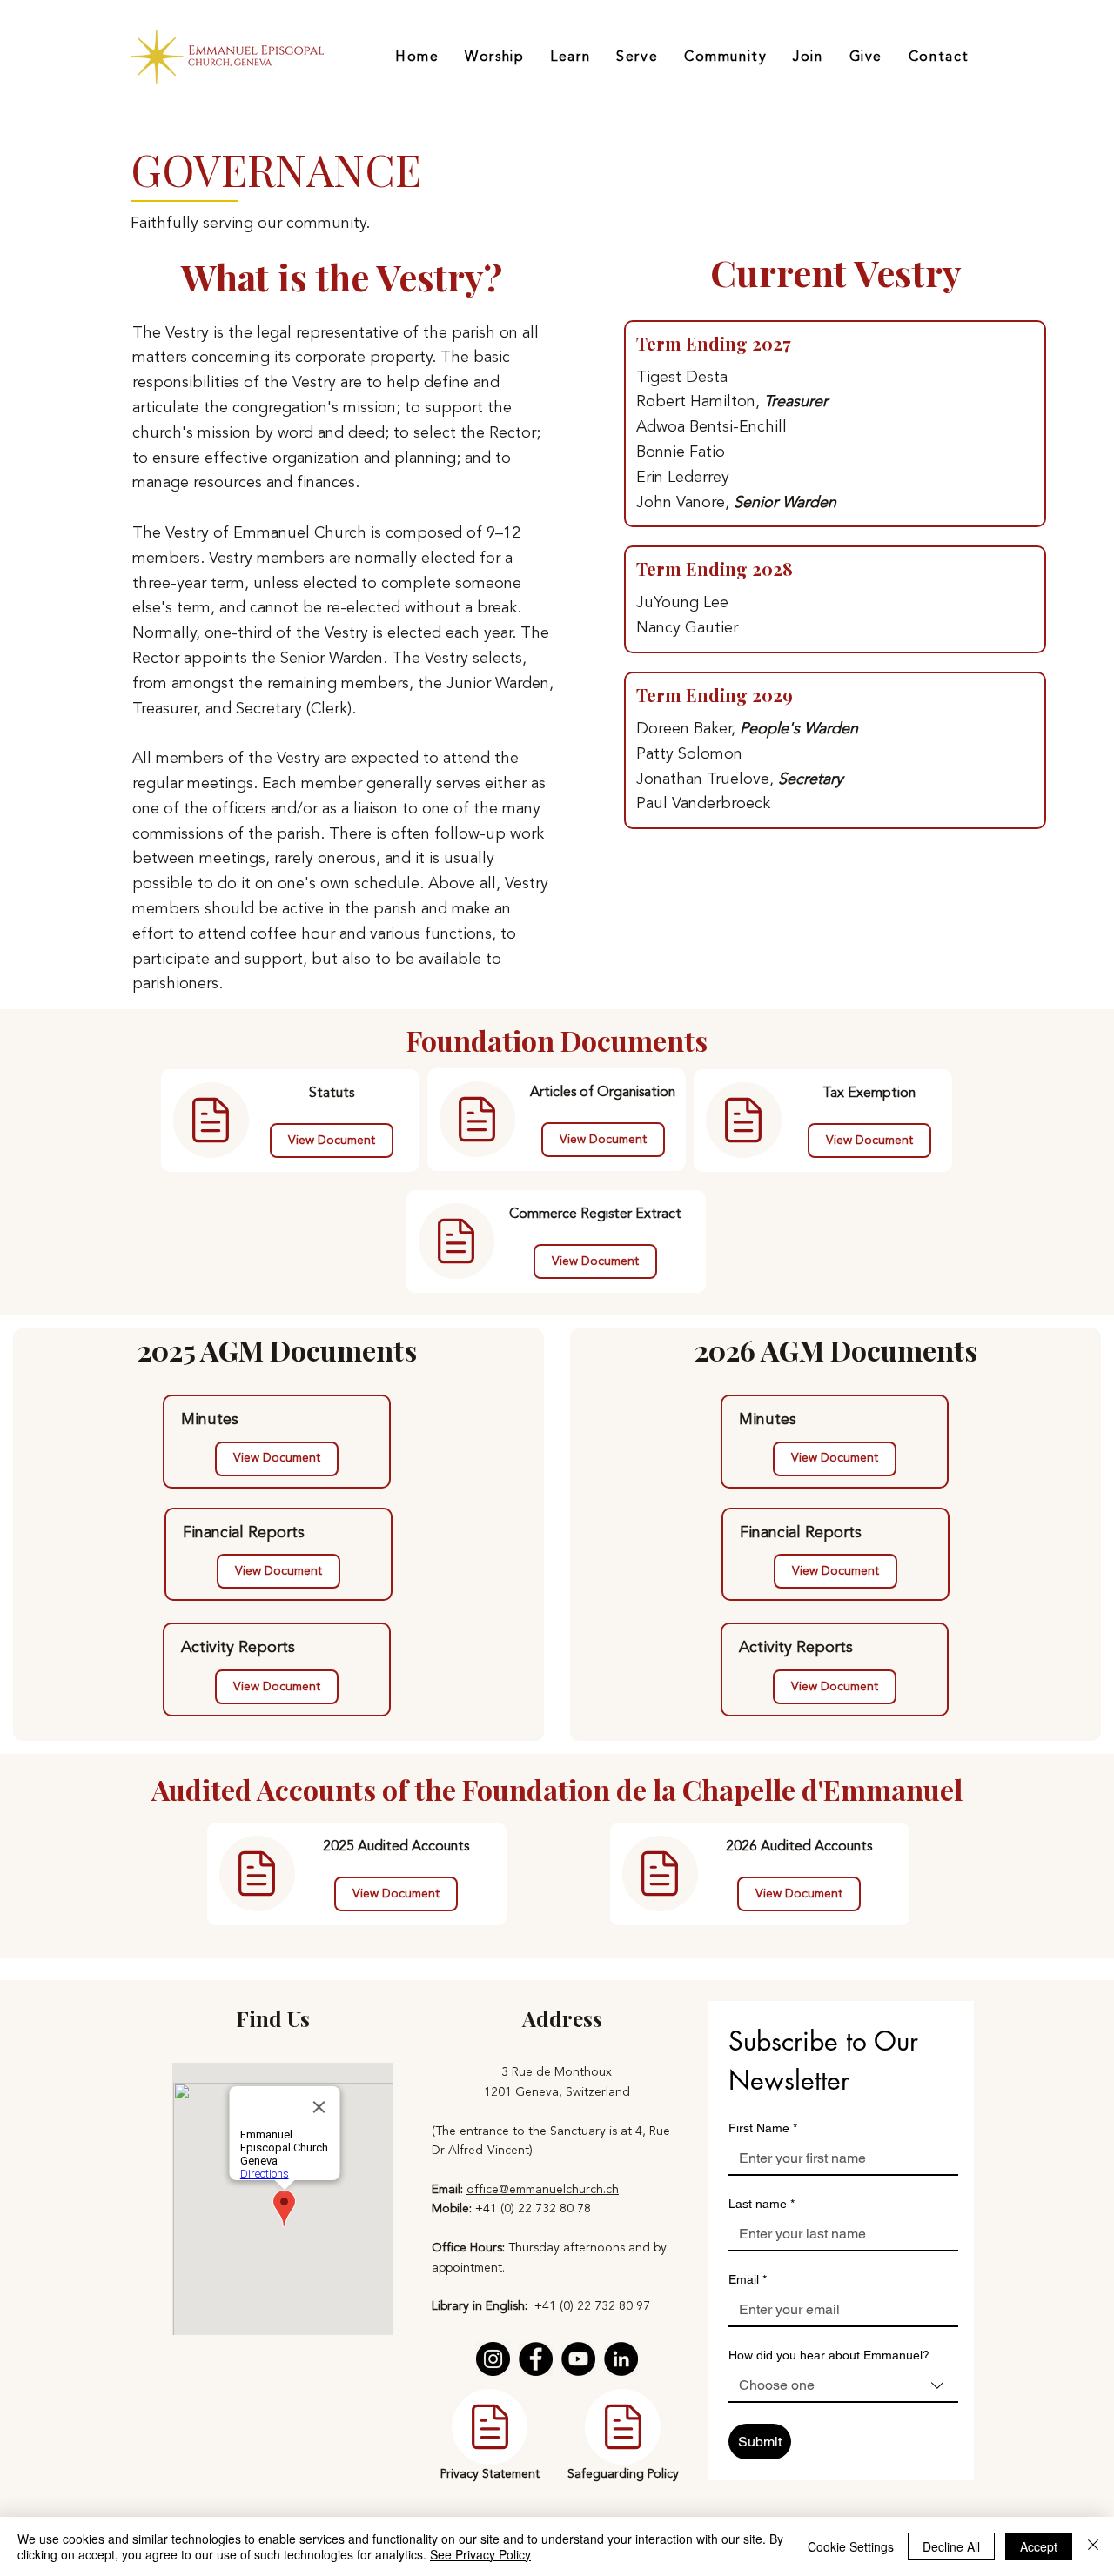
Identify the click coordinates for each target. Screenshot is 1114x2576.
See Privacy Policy (480, 2554)
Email (748, 2279)
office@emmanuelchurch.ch (543, 2189)
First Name (763, 2128)
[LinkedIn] (621, 2359)
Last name (762, 2204)
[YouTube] (578, 2359)
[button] (396, 1894)
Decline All (951, 2546)
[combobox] (843, 2386)
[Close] (1093, 2546)
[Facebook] (536, 2359)
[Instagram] (493, 2359)
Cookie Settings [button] (851, 2546)
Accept (1039, 2546)
